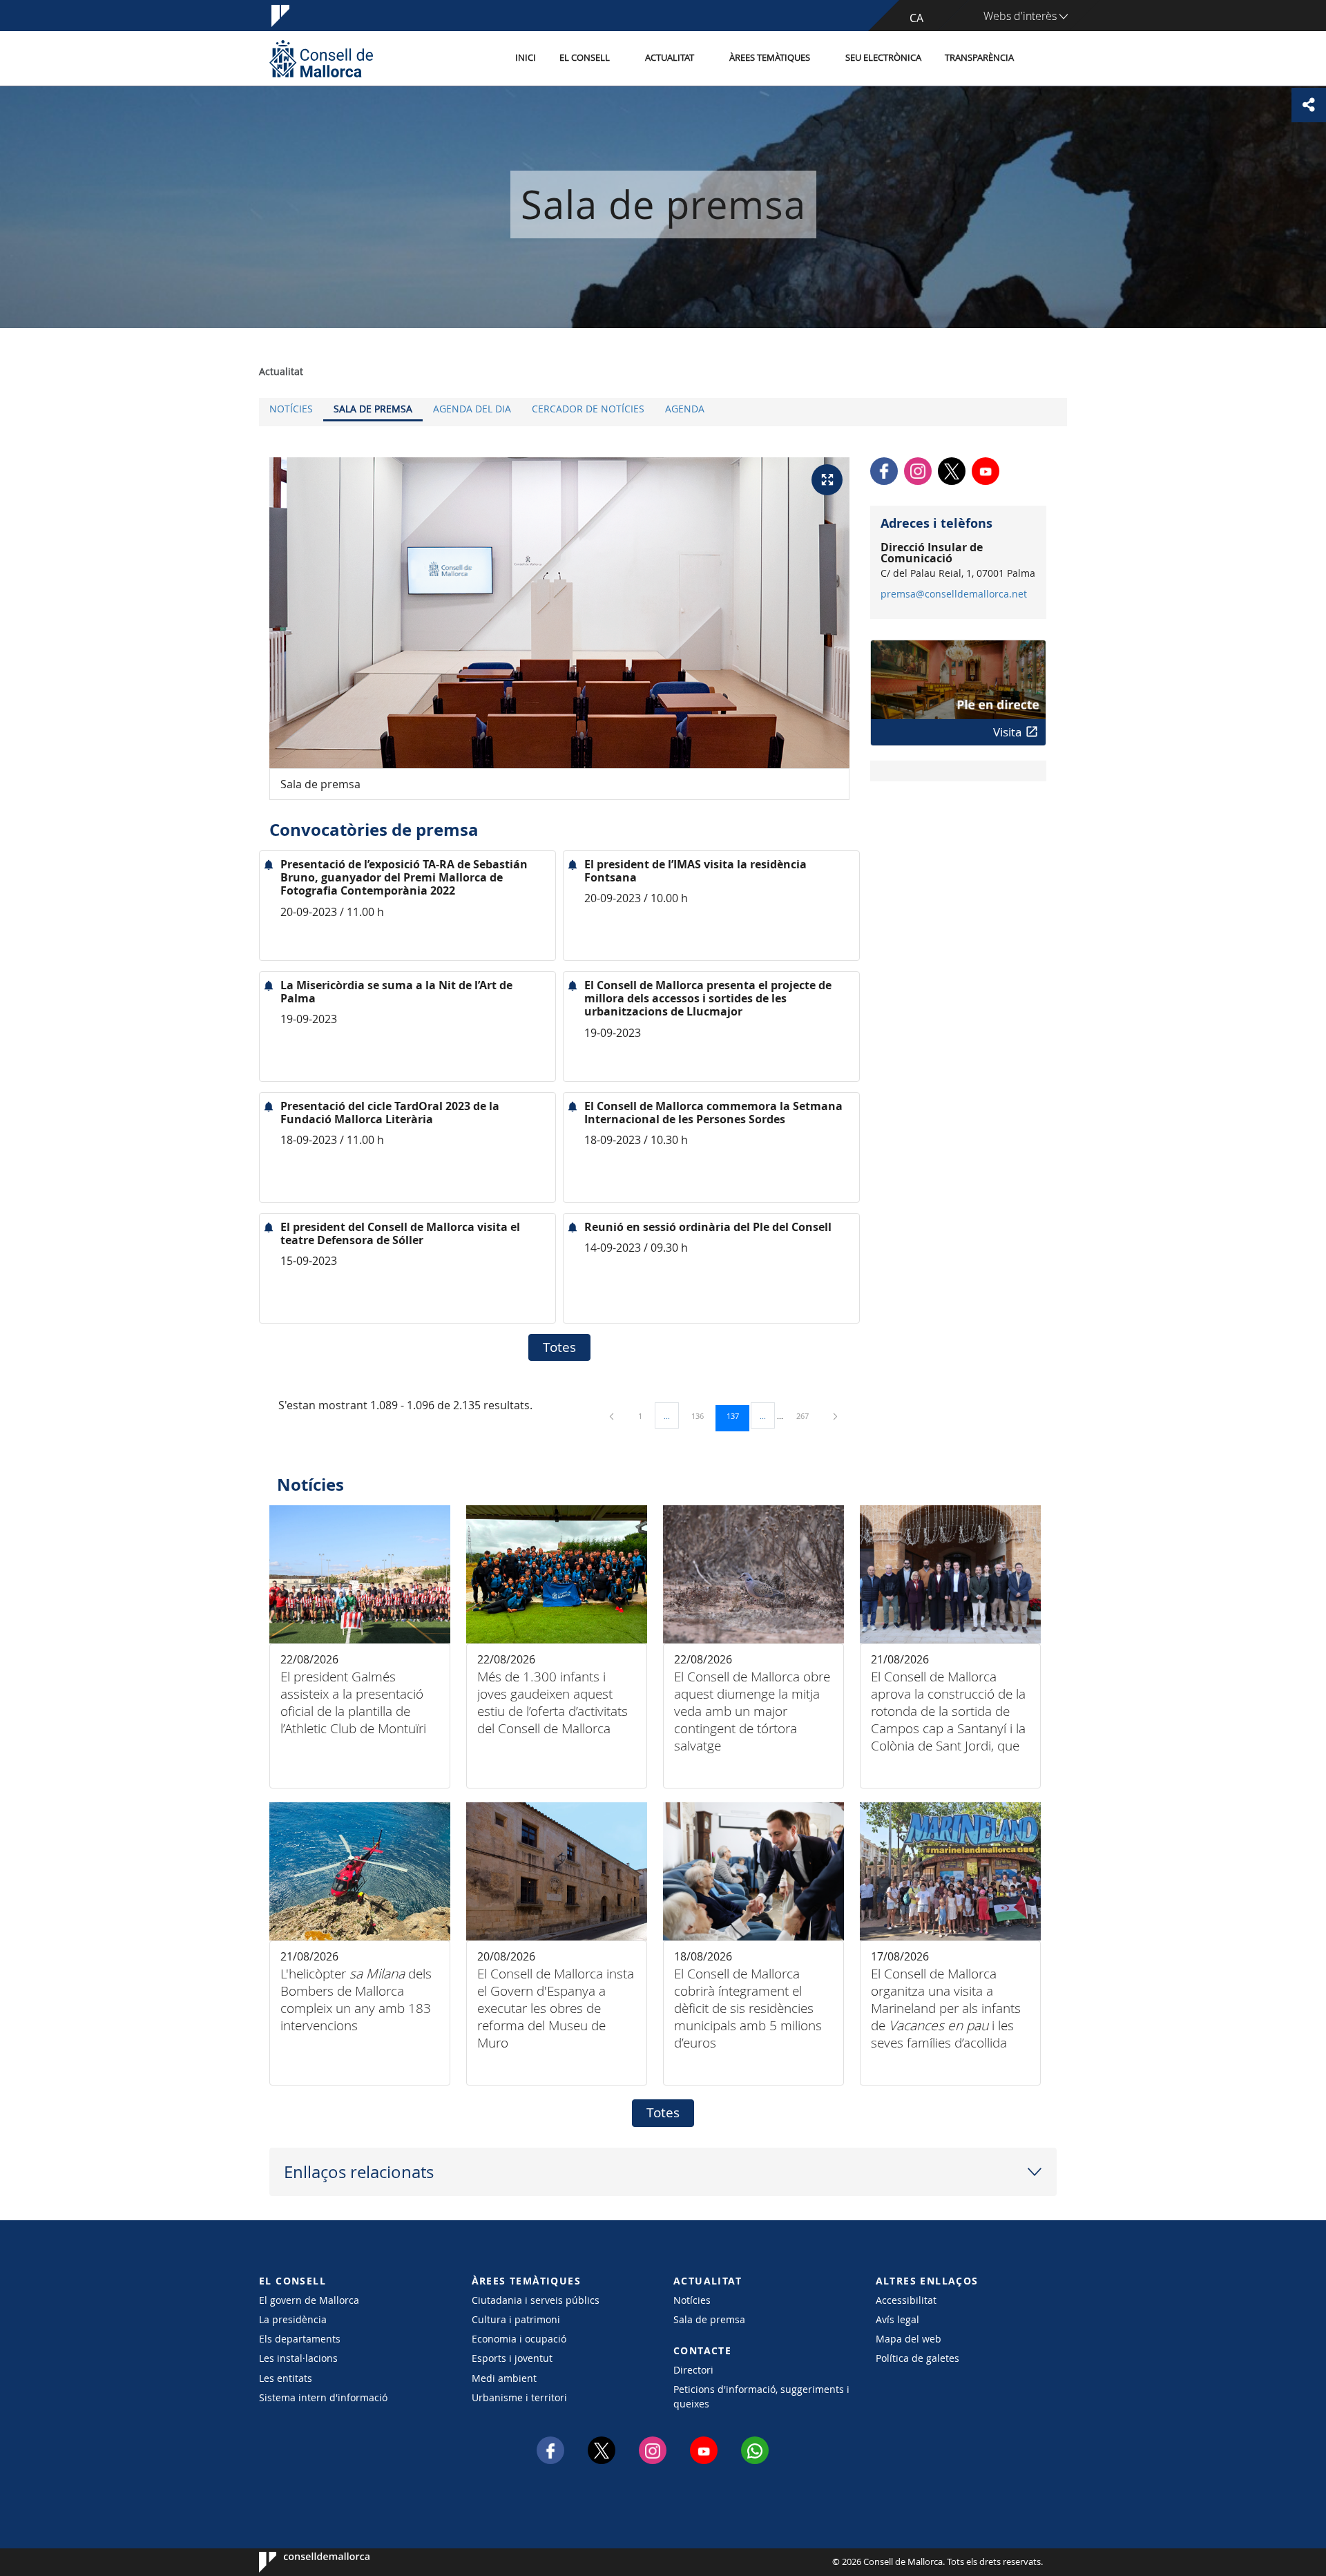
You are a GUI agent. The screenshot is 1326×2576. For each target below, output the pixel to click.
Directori (693, 2370)
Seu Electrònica (883, 58)
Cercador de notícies (588, 409)
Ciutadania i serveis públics (536, 2300)
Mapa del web (909, 2339)
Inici (526, 58)
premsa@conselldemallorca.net (954, 594)
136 (702, 1415)
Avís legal (897, 2319)
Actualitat (670, 58)
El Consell (585, 58)
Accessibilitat (906, 2300)
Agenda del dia (472, 409)
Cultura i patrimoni (516, 2319)
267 (807, 1415)
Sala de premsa (373, 409)
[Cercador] (1040, 59)
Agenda (685, 409)
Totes (559, 1347)
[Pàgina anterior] (613, 1416)
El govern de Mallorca (309, 2300)
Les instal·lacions (298, 2358)
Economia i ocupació (519, 2339)
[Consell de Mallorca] (321, 58)
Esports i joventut (512, 2358)
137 (738, 1415)
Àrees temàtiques (770, 58)
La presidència (293, 2319)
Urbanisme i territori (519, 2397)
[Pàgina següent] (835, 1416)
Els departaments (300, 2339)
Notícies (291, 409)
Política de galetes (917, 2358)
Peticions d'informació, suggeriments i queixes (761, 2396)
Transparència (979, 58)
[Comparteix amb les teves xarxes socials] (1309, 105)
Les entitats (286, 2378)
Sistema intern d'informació (323, 2397)
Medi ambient (504, 2378)
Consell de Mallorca (301, 2562)
